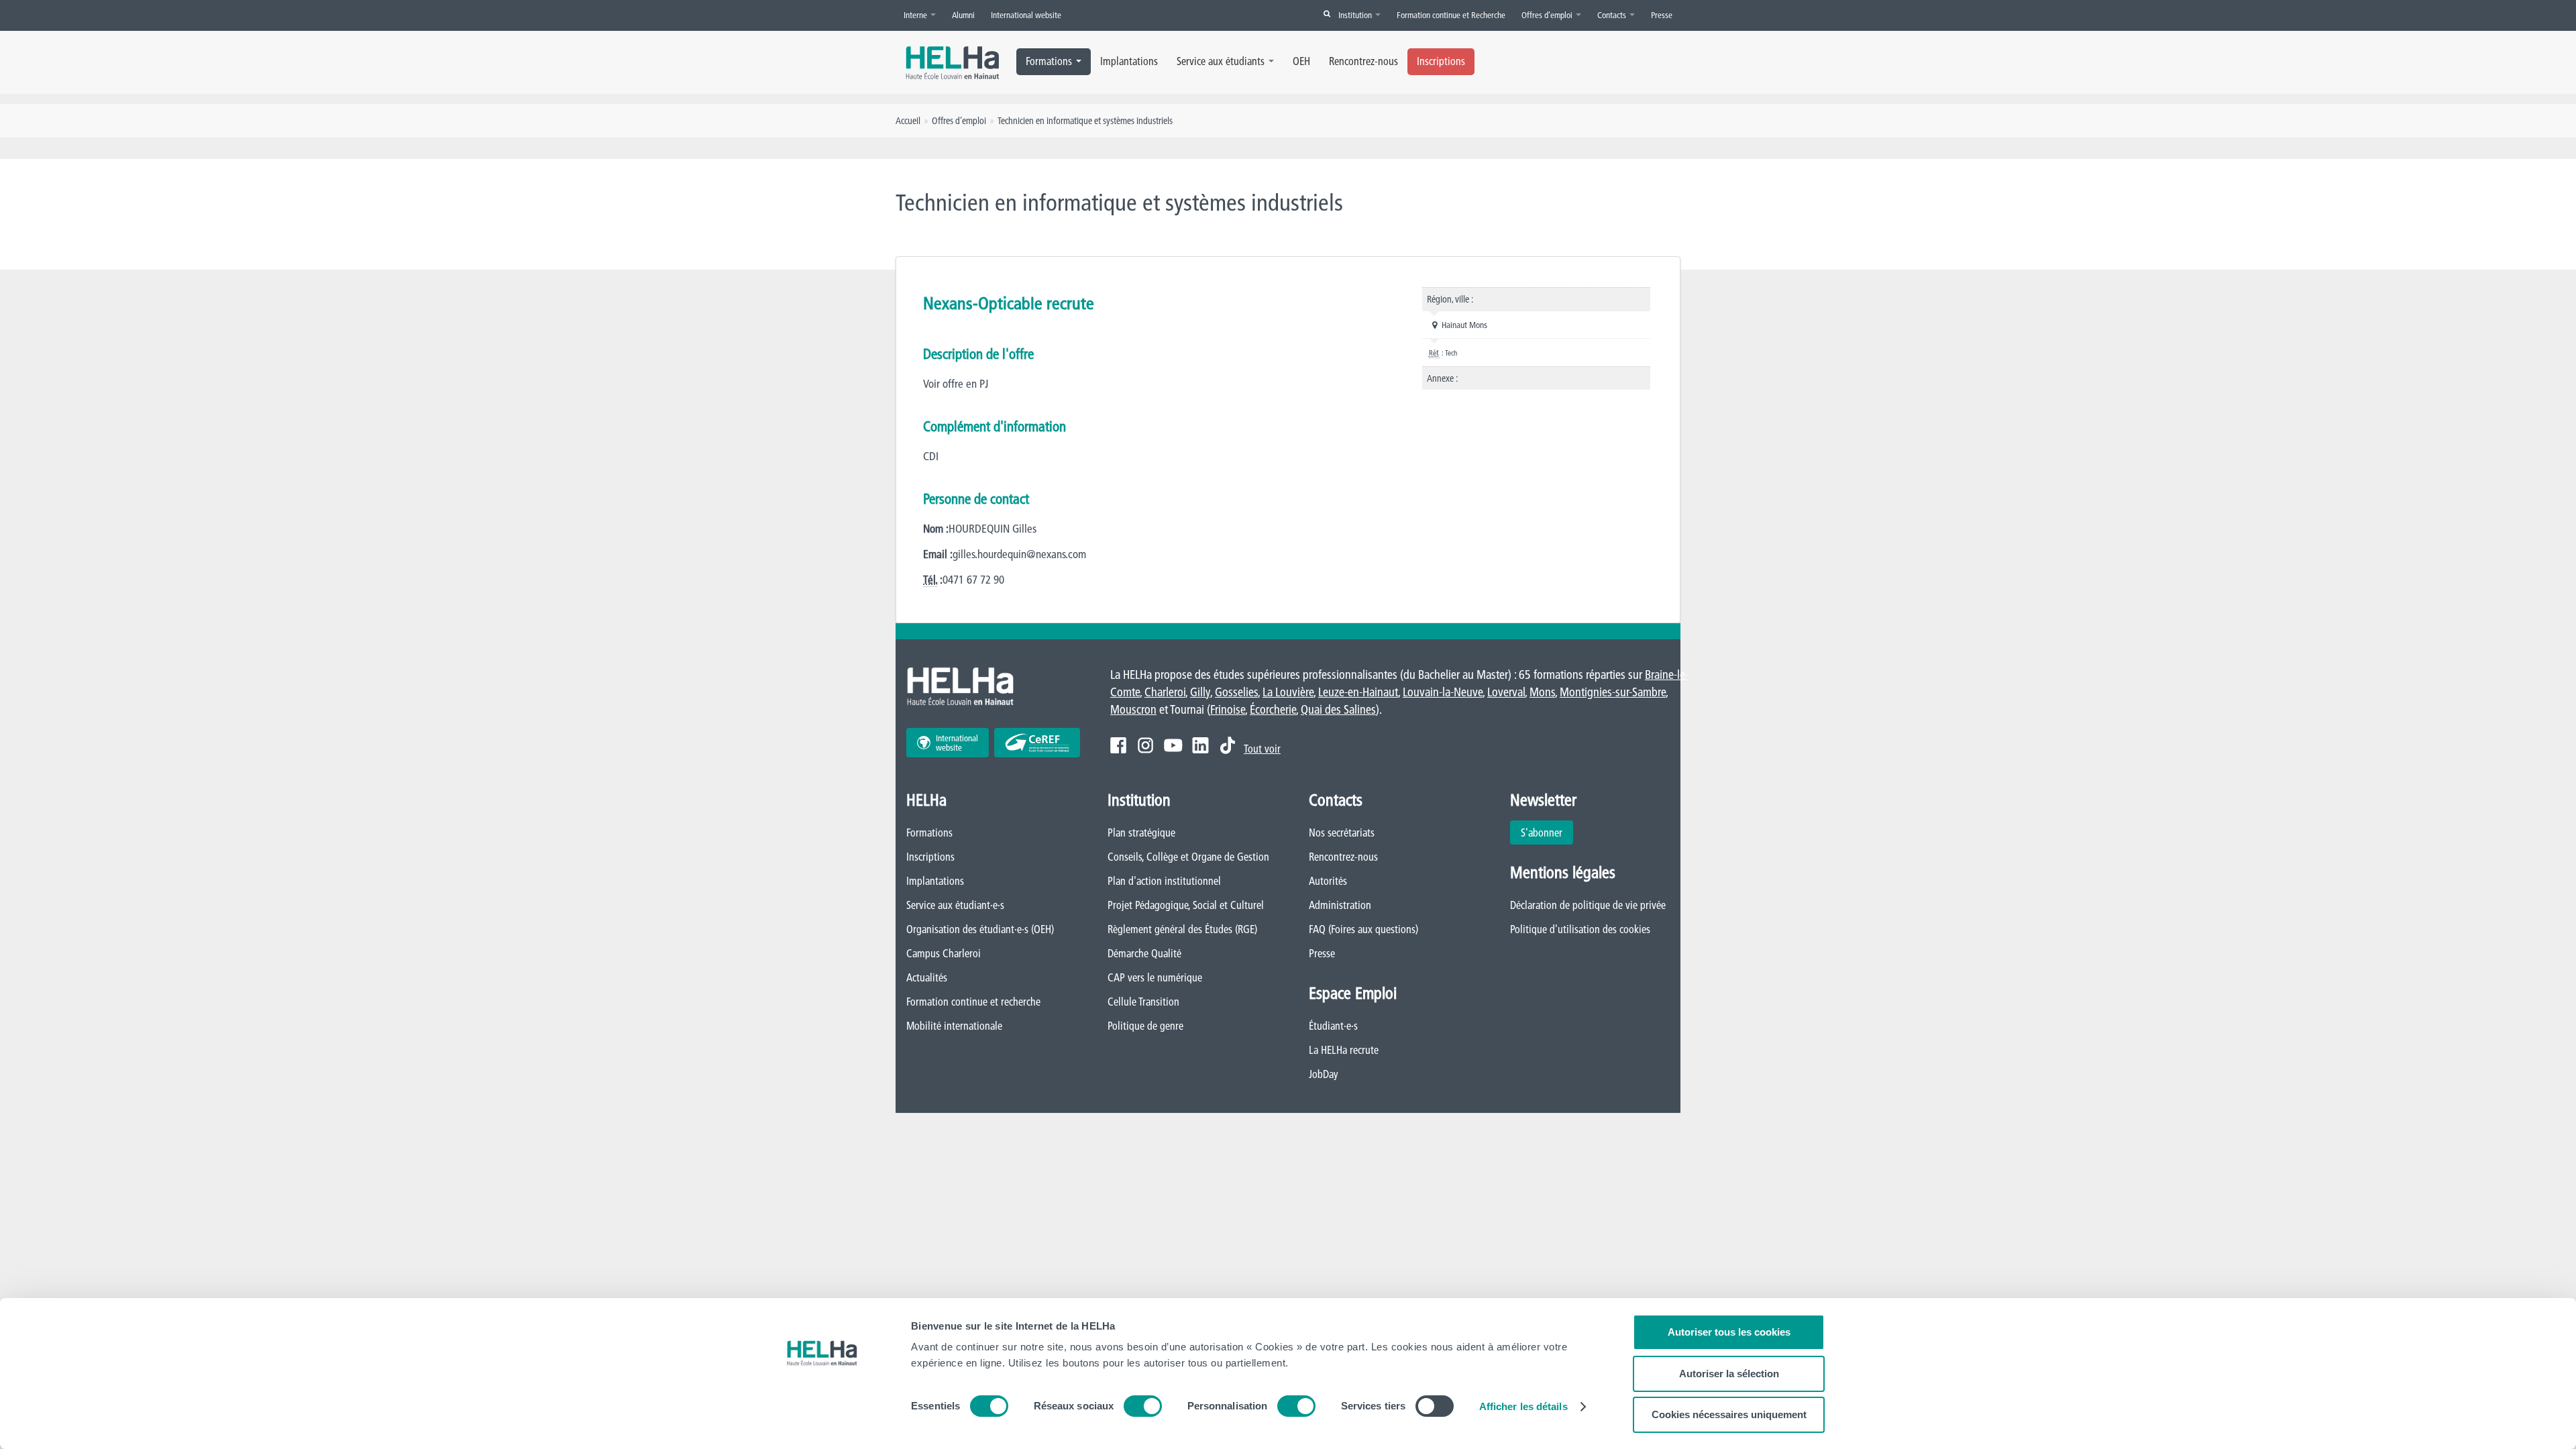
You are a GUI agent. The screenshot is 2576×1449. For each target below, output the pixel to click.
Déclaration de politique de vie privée (1588, 905)
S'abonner (1542, 833)
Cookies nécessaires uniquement (1729, 1414)
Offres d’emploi (1548, 15)
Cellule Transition (1143, 1002)
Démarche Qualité (1144, 953)
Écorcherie (1273, 709)
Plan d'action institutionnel (1164, 881)
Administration (1340, 905)
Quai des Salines (1338, 709)
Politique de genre (1145, 1026)
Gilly (1200, 692)
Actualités (927, 977)
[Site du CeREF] (1037, 743)
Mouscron (1133, 709)
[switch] (1143, 1406)
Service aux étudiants (1221, 61)
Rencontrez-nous (1363, 61)
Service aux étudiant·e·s (955, 905)
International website (1026, 15)
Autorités (1328, 881)
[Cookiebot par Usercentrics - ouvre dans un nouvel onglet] (822, 1423)
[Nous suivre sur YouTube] (1173, 745)
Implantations (1129, 61)
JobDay (1324, 1074)
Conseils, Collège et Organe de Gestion (1188, 857)
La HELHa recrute (1344, 1050)
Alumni (963, 15)
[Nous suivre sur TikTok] (1228, 745)
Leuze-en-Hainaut (1358, 692)
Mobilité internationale (954, 1026)
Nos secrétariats (1342, 833)
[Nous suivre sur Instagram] (1145, 745)
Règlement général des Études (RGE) (1182, 929)
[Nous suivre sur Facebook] (1118, 745)
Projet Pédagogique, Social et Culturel (1186, 905)
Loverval (1506, 692)
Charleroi (1165, 692)
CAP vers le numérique (1155, 977)
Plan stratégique (1141, 833)
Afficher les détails (1523, 1406)
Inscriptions (1441, 61)
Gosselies (1236, 692)
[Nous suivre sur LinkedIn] (1200, 745)
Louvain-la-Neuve (1443, 692)
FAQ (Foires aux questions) (1363, 929)
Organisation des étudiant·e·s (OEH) (980, 929)
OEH (1301, 61)
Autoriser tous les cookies (1729, 1332)
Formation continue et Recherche (1451, 15)
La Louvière (1288, 692)
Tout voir (1262, 749)
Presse (1662, 15)
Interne (916, 15)
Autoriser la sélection (1729, 1374)
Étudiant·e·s (1333, 1026)
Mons (1542, 692)
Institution (1356, 15)
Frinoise (1228, 709)
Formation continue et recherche (973, 1002)
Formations (1049, 61)
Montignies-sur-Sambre (1613, 692)
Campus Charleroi (944, 953)
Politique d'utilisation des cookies (1580, 929)
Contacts (1613, 15)
